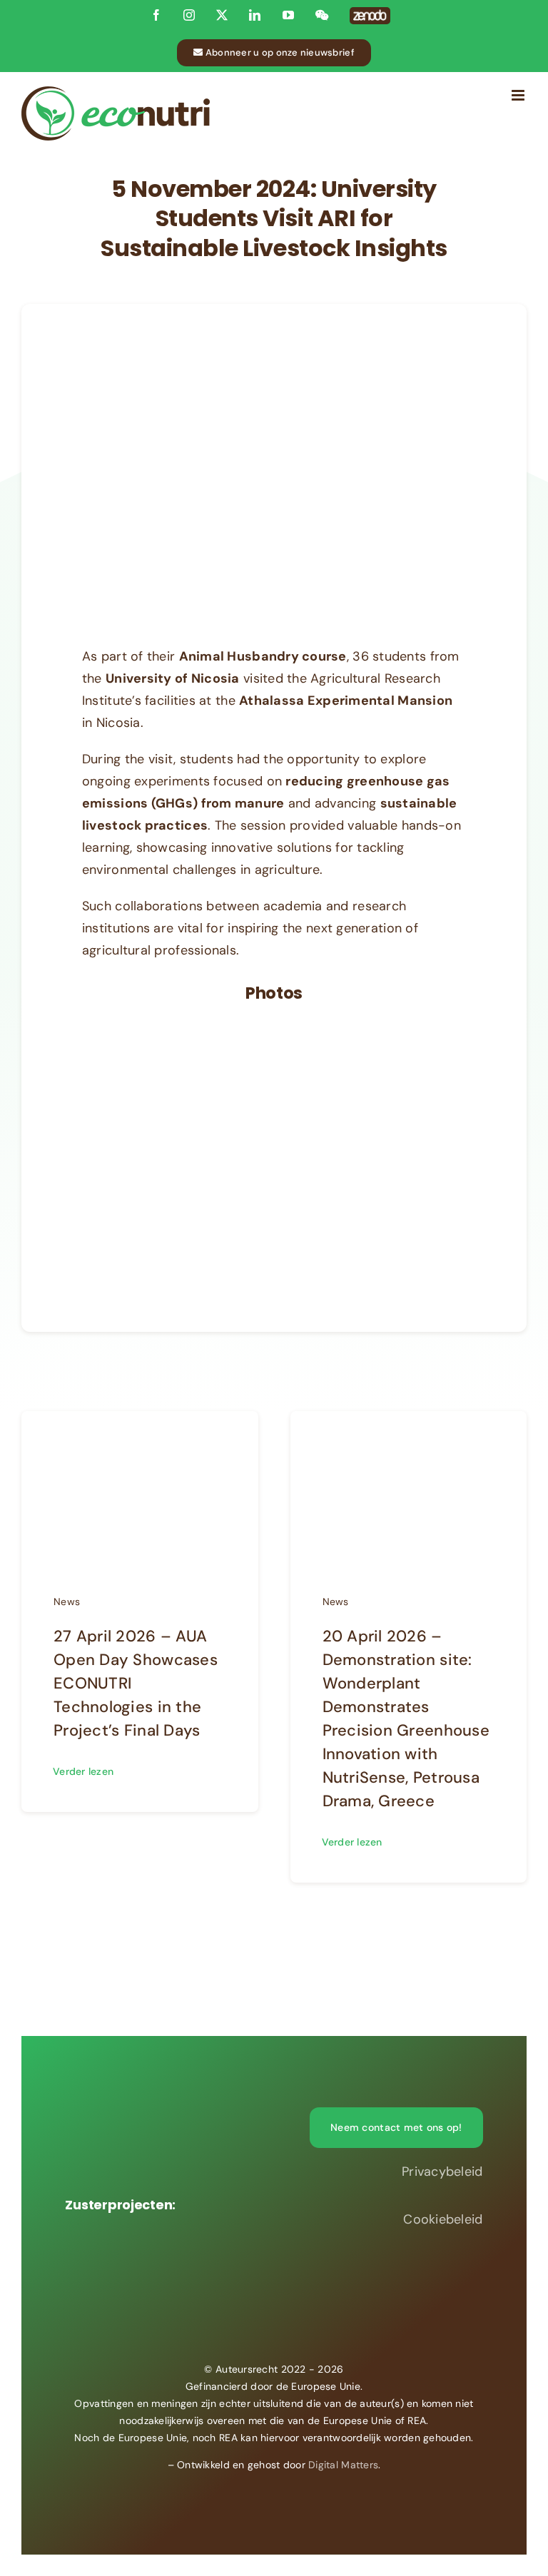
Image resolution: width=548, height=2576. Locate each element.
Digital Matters (343, 2465)
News (67, 1602)
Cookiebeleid (443, 2219)
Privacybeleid (442, 2172)
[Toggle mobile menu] (519, 95)
